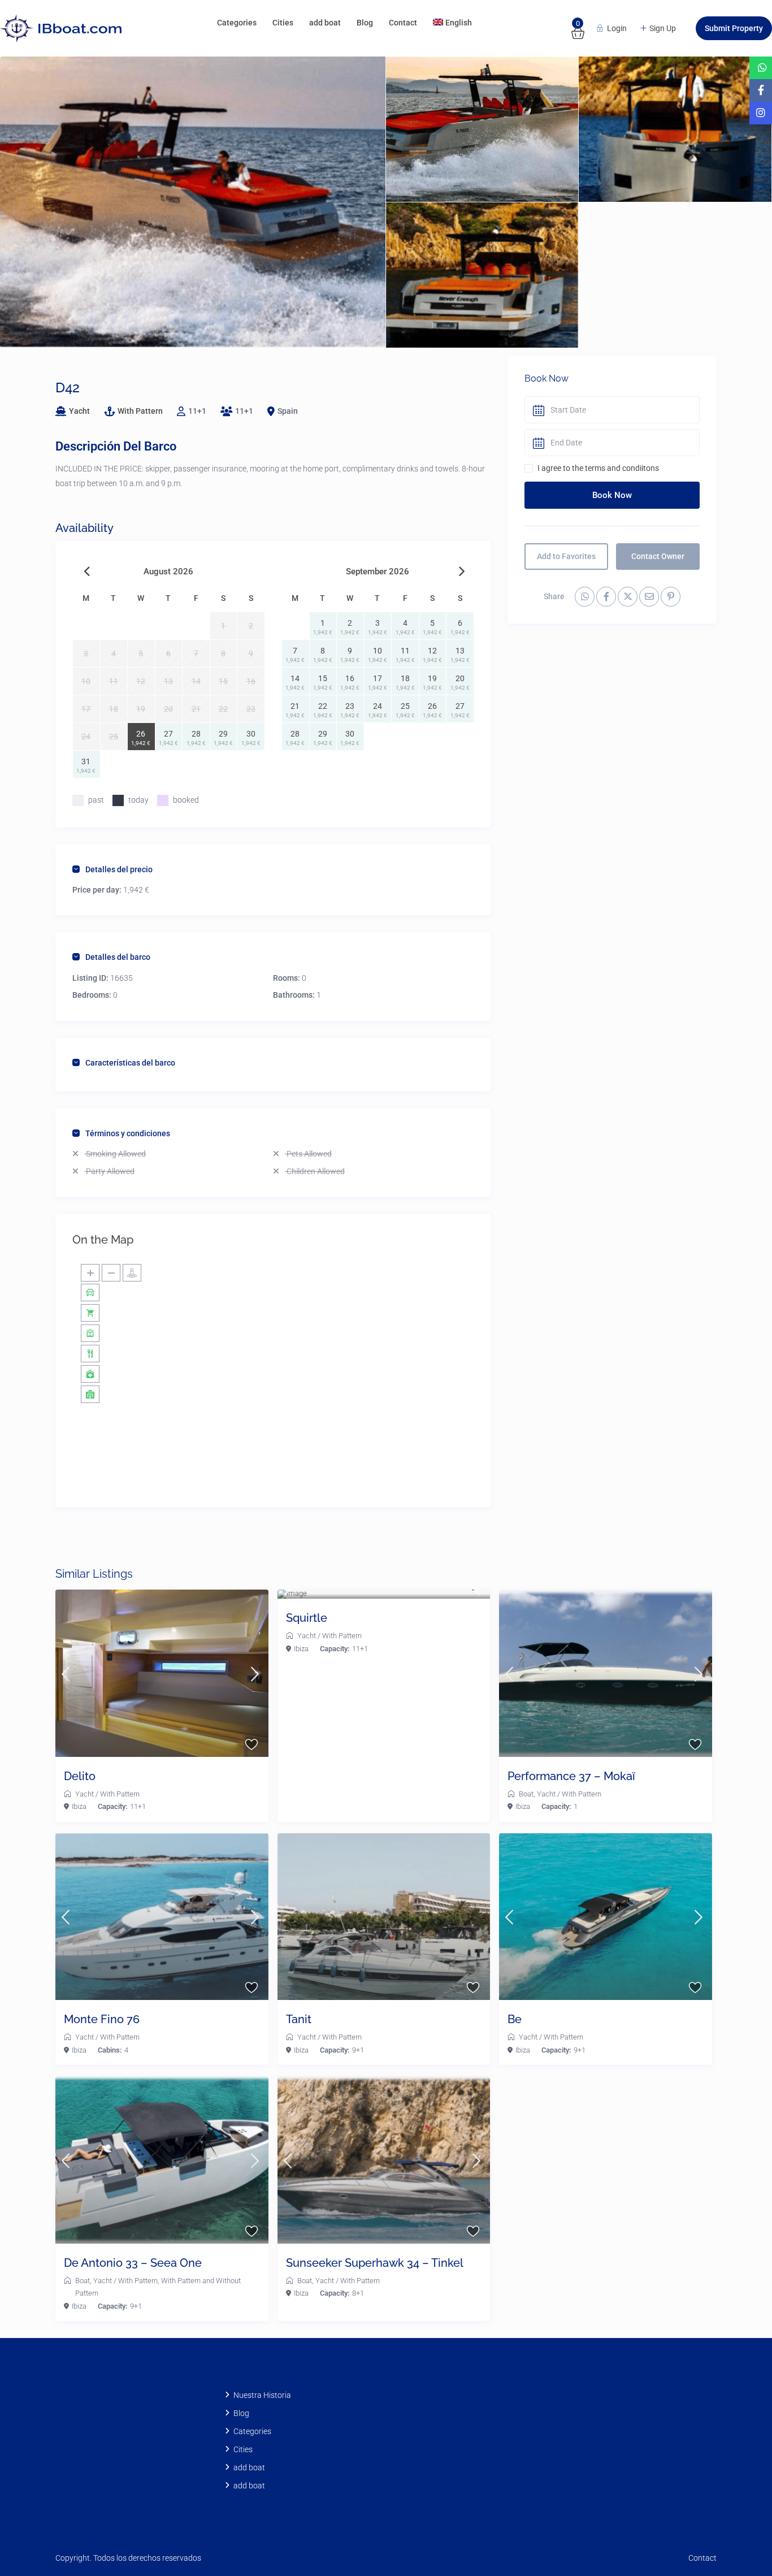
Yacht (79, 411)
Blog (365, 23)
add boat (325, 23)
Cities (283, 23)
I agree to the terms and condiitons (598, 468)
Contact (403, 23)
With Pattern (140, 411)
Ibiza (79, 1806)
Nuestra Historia (262, 2395)
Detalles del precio (119, 869)
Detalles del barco (118, 957)
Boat (526, 1794)
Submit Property (734, 28)
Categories (237, 23)
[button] (739, 2543)
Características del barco (130, 1063)
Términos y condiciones (128, 1133)
